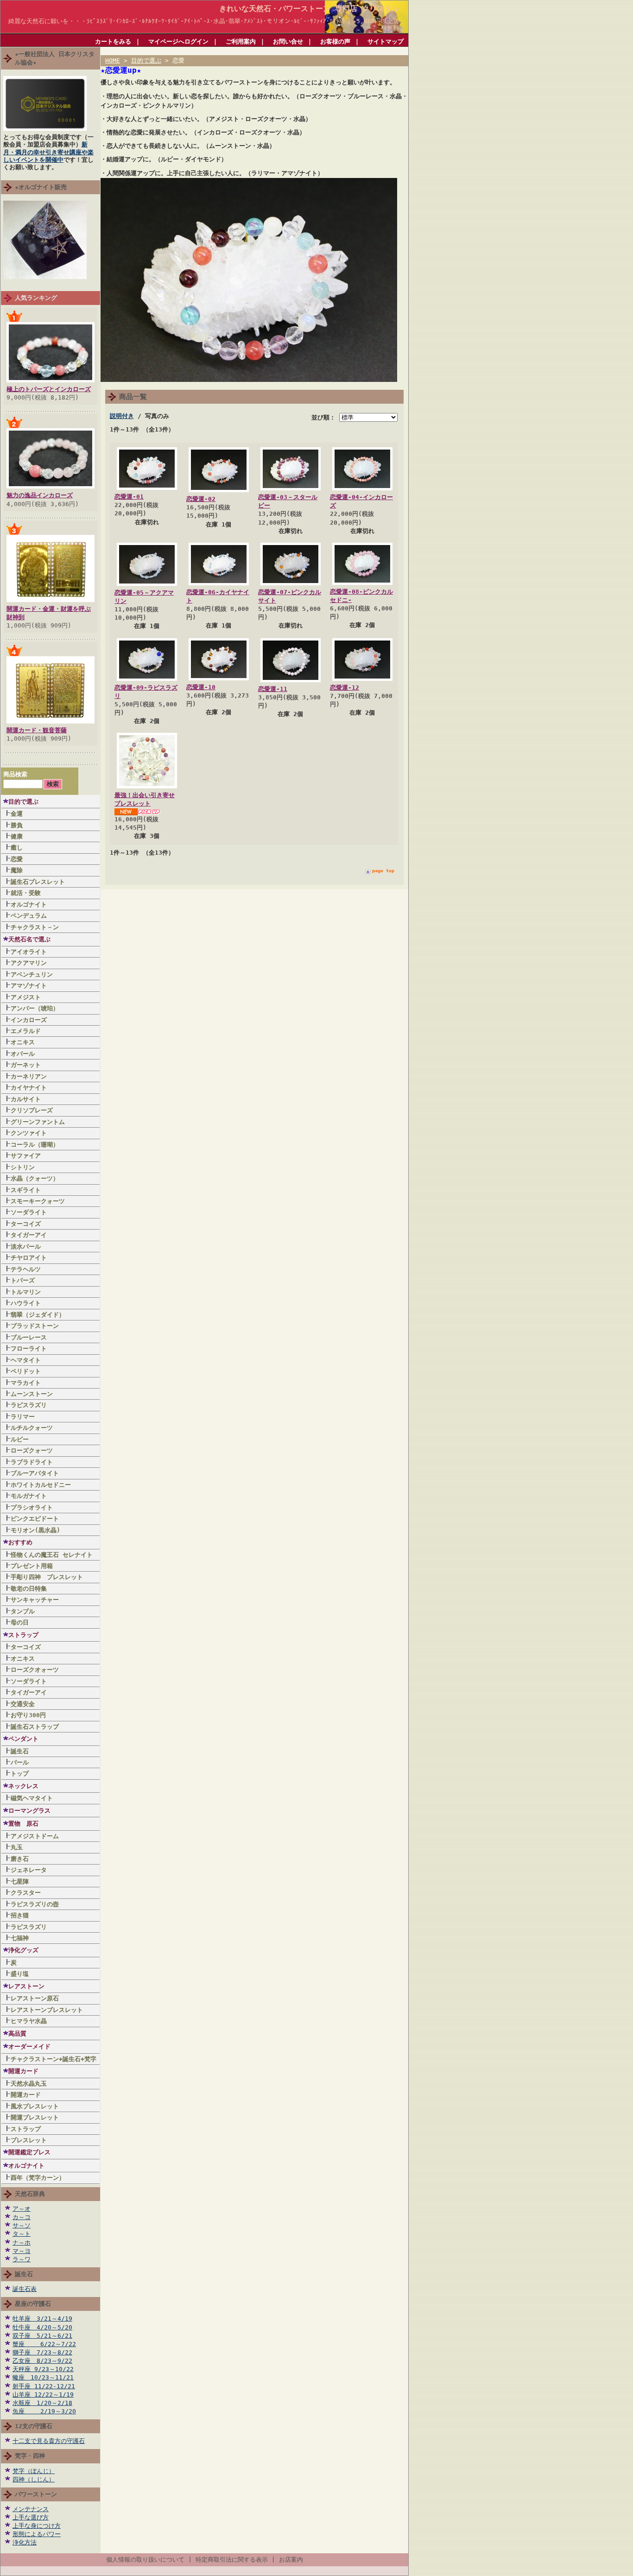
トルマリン (26, 1292)
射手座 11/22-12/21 (44, 2386)
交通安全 (23, 1704)
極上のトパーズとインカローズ (49, 389)
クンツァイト (29, 1133)
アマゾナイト (29, 986)
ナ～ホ (22, 2243)
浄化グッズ (23, 1950)
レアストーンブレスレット (47, 2010)
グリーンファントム (38, 1122)
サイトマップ (386, 41)
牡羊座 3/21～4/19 (42, 2319)
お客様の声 (335, 41)
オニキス (23, 1042)
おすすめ (20, 1542)
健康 (17, 836)
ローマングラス (29, 1811)
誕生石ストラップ (35, 1727)
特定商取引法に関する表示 (232, 2560)
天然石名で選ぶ (29, 939)
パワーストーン (36, 2494)
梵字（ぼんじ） (34, 2471)
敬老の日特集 (29, 1589)
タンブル (23, 1611)
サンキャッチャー (35, 1600)
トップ (20, 1773)
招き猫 (20, 1915)
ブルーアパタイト (35, 1473)
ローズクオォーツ (35, 1670)
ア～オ (22, 2209)
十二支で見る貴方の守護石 (49, 2441)
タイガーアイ (29, 1235)
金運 (17, 814)
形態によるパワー (37, 2534)
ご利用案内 (241, 41)
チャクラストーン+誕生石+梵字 (54, 2059)
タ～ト (22, 2234)
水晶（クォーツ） (35, 1178)
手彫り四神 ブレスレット (47, 1577)
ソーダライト (29, 1212)
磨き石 (20, 1859)
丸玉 (17, 1847)
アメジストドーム (35, 1836)
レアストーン (26, 1986)
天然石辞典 (30, 2194)
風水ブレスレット (38, 2106)
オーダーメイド (29, 2046)
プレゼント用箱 (32, 1566)
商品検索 (15, 774)
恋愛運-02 (201, 499)
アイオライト (29, 952)
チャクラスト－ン (35, 927)
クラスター (26, 1893)
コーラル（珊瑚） (35, 1145)
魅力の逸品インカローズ (40, 495)
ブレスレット (29, 2140)
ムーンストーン (32, 1394)
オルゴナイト (29, 904)
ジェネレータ (29, 1870)
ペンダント (23, 1739)
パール (20, 1762)
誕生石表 (25, 2289)
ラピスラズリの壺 (35, 1904)
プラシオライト (32, 1507)
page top (383, 871)
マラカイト (26, 1383)
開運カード (23, 2071)
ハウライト (26, 1303)
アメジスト (26, 997)
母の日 (20, 1622)
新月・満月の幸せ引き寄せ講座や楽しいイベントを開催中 (48, 152)
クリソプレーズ (32, 1110)
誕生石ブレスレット (38, 882)
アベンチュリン (32, 974)
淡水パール (26, 1247)
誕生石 (20, 1751)
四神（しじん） (34, 2479)
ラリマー (23, 1417)
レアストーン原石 (35, 1998)
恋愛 (17, 859)
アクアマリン (29, 963)
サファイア (26, 1156)
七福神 (20, 1938)
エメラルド (26, 1031)
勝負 (17, 825)
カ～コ (22, 2217)
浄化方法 (25, 2542)
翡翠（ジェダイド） (38, 1315)
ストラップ (23, 1635)
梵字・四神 (30, 2456)
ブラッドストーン (35, 1326)
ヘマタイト (26, 1360)
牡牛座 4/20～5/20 (42, 2327)
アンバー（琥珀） (35, 1008)
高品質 (17, 2034)
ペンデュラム (29, 916)
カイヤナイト (29, 1088)
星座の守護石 (33, 2304)
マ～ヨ (22, 2251)
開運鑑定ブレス (29, 2152)
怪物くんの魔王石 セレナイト (52, 1555)
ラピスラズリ (29, 1405)
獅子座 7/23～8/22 (42, 2352)
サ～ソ (22, 2225)
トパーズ (23, 1280)
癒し (17, 847)
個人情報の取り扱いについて (145, 2560)
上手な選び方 (31, 2517)
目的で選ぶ (23, 802)
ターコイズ (26, 1224)
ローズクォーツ (32, 1450)
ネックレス (23, 1786)
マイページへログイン (178, 41)
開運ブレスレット (35, 2117)
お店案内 (291, 2560)
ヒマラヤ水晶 (29, 2021)
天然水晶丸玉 (29, 2084)
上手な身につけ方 (37, 2526)
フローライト (29, 1348)
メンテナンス (31, 2509)
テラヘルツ (26, 1269)
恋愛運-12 (345, 688)
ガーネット (26, 1065)
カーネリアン (29, 1076)
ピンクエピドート (35, 1519)
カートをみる (113, 41)
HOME (113, 60)
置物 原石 (23, 1824)
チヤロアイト (29, 1258)
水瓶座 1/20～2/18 (42, 2403)
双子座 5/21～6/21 (42, 2336)
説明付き (122, 416)
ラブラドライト (32, 1462)
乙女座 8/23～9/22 (42, 2361)
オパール (23, 1054)
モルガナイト (29, 1496)
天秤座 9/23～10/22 (43, 2369)
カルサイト (26, 1099)
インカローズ (29, 1020)
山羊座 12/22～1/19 (43, 2395)
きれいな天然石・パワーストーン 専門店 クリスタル (309, 9)
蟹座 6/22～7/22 (44, 2344)
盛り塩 (20, 1974)
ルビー (20, 1439)
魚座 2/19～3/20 (44, 2411)
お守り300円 (28, 1715)
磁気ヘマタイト (32, 1798)
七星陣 (20, 1881)
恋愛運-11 (273, 689)
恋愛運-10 (201, 687)
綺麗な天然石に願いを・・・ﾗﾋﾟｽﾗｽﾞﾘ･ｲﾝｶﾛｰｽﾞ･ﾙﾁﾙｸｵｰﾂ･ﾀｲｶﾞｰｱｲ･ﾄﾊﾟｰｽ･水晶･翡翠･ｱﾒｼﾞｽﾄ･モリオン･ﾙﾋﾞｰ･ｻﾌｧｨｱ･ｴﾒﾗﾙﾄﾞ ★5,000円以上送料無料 (207, 24)
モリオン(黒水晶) (35, 1530)
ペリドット (26, 1371)
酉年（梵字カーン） (38, 2178)
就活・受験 (26, 893)
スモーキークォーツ (38, 1201)
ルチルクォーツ (32, 1428)
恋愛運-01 (129, 497)
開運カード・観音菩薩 (37, 730)
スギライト (26, 1190)
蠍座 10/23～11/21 (43, 2377)
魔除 (17, 870)
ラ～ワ (22, 2259)
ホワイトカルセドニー (41, 1485)
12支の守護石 (34, 2426)
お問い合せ (288, 41)
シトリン (23, 1167)
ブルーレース (29, 1337)
